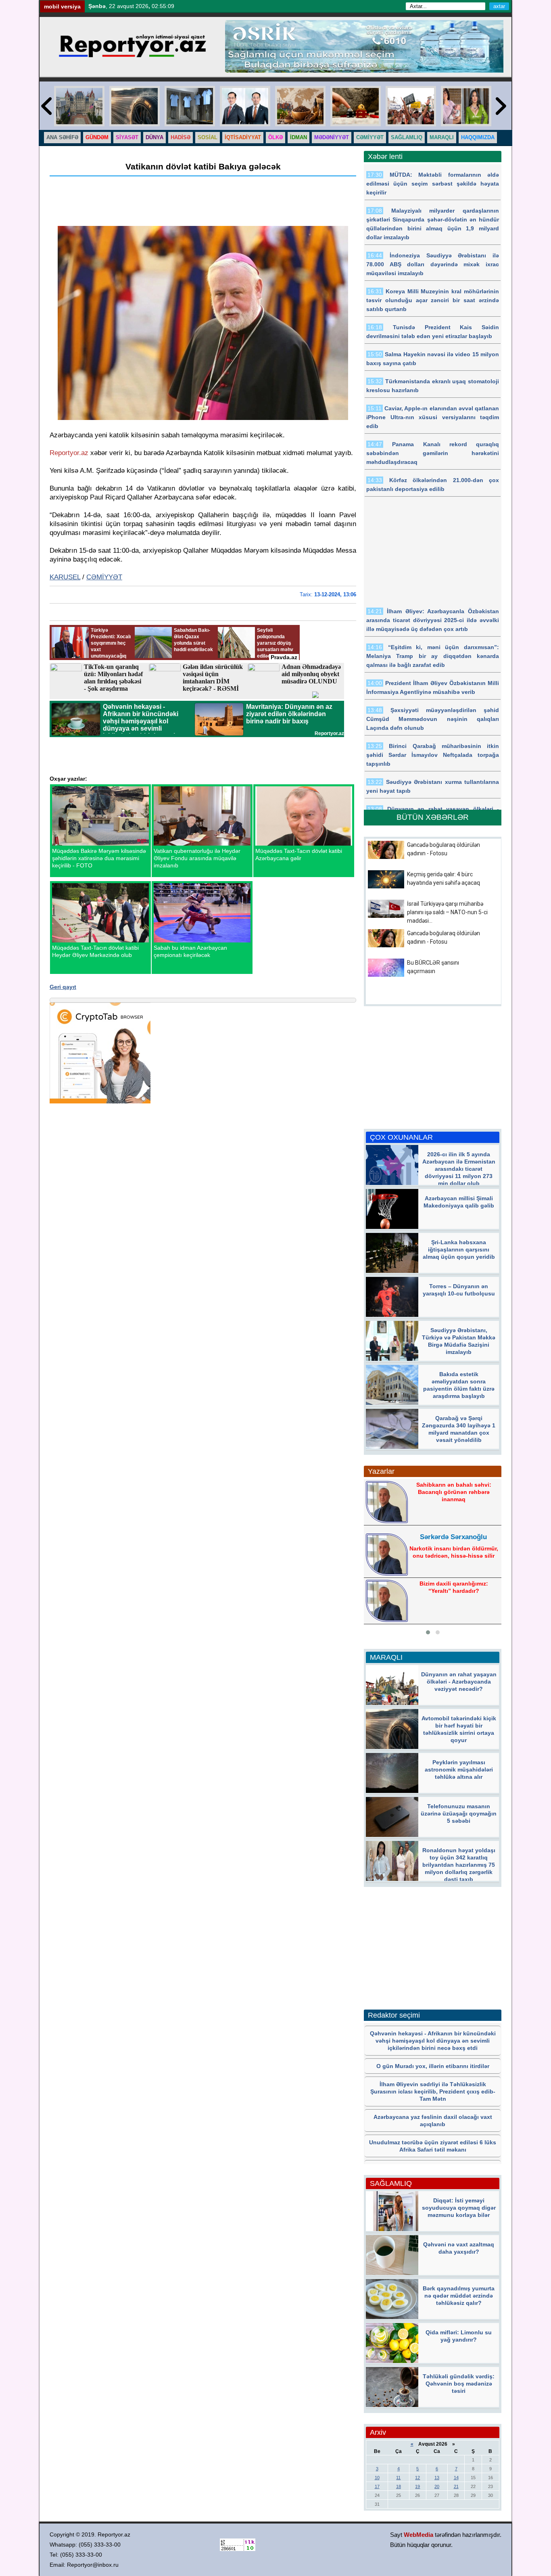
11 (398, 2478)
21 (456, 2486)
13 (437, 2478)
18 (399, 2486)
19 (417, 2486)
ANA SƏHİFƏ (62, 137)
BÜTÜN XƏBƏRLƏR (433, 817)
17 (377, 2486)
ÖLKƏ (275, 137)
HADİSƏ (181, 137)
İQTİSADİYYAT (243, 137)
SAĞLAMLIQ (407, 137)
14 (456, 2478)
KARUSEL (65, 577)
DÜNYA (154, 137)
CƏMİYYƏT (370, 137)
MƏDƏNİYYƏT (332, 137)
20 (437, 2486)
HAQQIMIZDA (478, 137)
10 (377, 2478)
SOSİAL (208, 137)
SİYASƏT (127, 137)
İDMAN (298, 137)
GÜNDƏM (97, 137)
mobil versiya (62, 6)
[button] (428, 1632)
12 (417, 2478)
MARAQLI (442, 137)
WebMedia (418, 2535)
